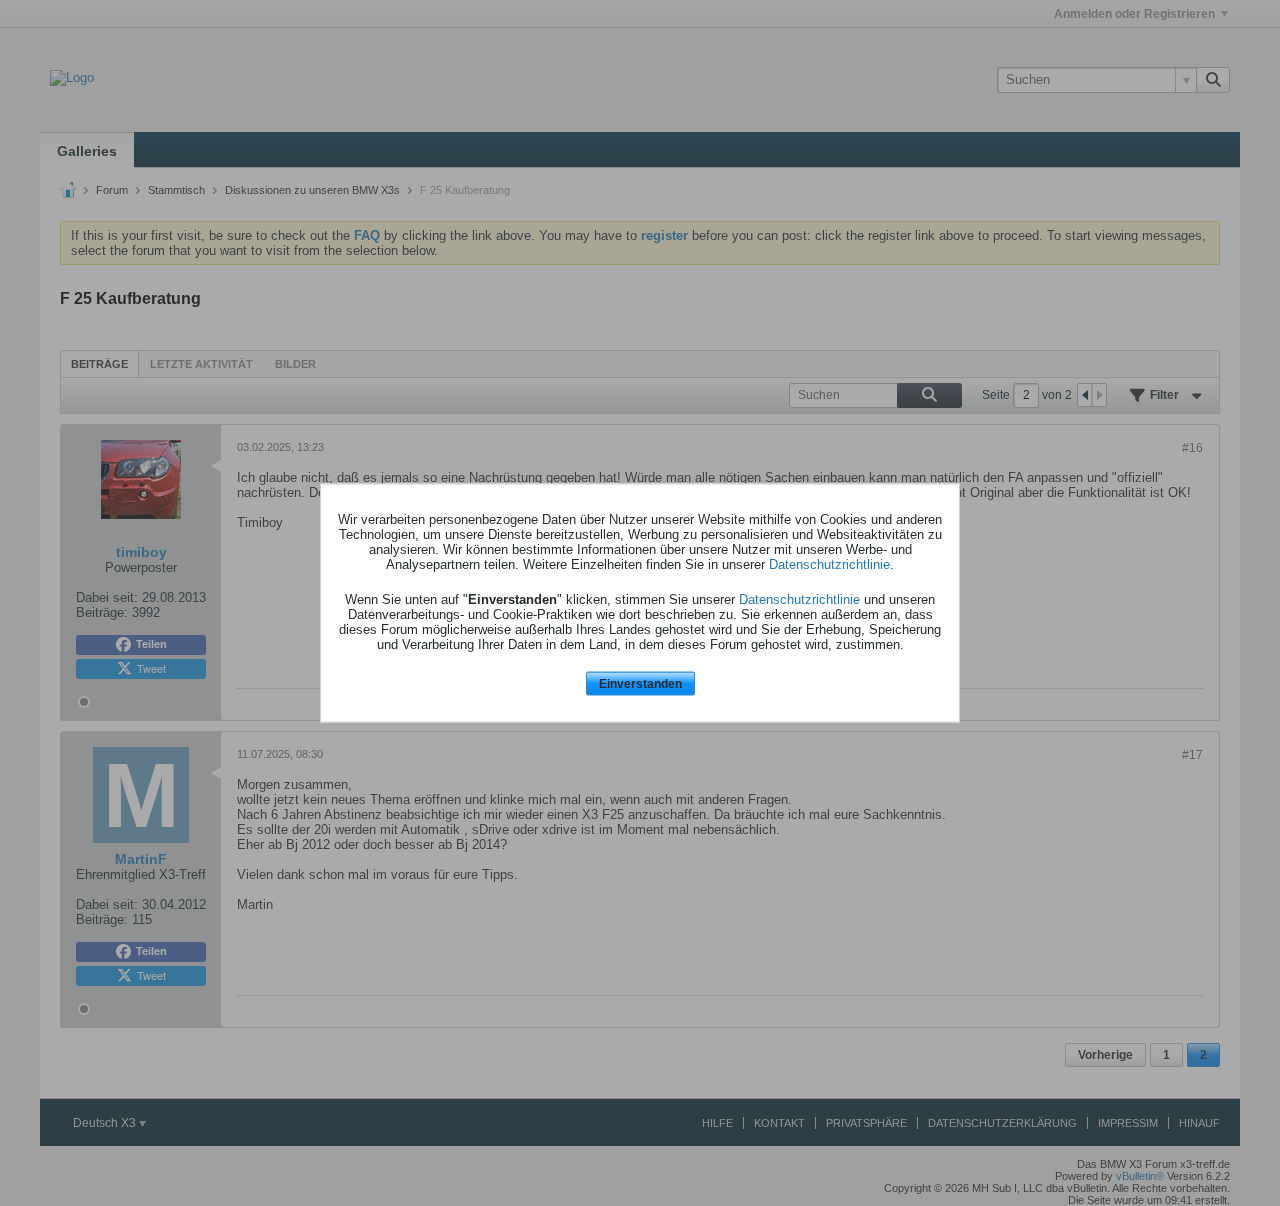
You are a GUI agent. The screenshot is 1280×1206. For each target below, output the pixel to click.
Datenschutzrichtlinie (829, 563)
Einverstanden (640, 683)
